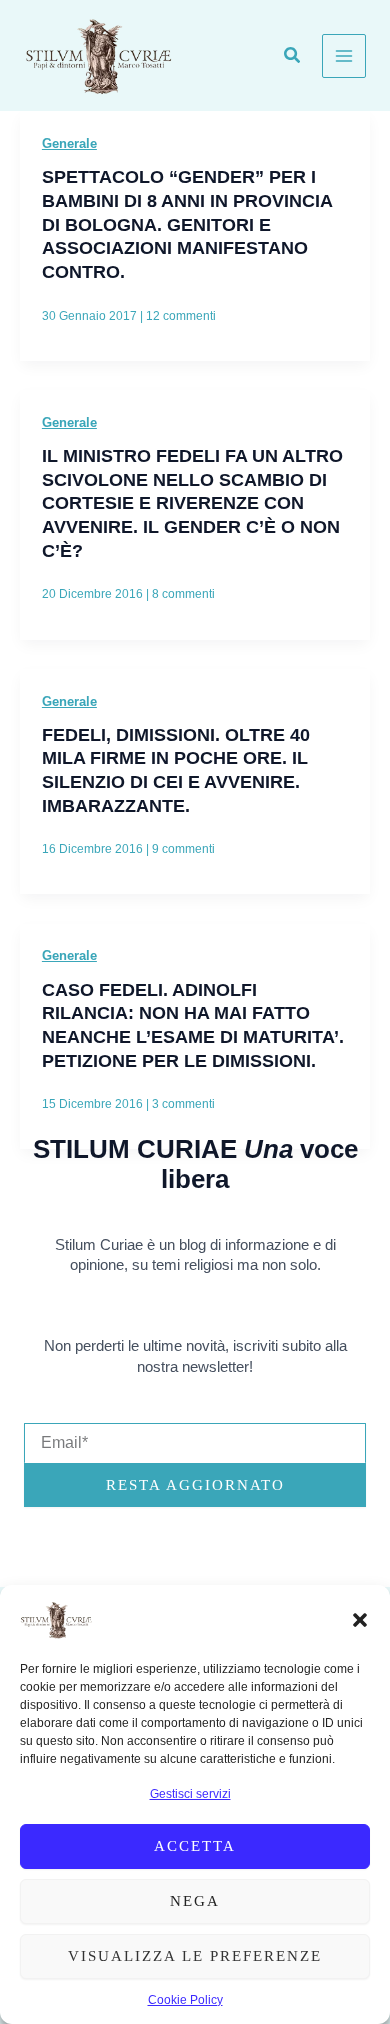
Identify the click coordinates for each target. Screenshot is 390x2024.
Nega (195, 1901)
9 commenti (183, 849)
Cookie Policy (185, 2000)
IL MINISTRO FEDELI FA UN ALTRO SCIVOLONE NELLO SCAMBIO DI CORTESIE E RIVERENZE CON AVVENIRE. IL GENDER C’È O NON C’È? (192, 503)
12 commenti (181, 316)
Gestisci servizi (190, 1794)
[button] (360, 1620)
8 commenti (183, 594)
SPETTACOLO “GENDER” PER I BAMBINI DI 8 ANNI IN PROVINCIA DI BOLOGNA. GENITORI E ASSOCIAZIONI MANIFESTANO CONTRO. (187, 224)
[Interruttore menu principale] (344, 56)
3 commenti (183, 1104)
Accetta (195, 1846)
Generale (69, 143)
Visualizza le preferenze (195, 1956)
